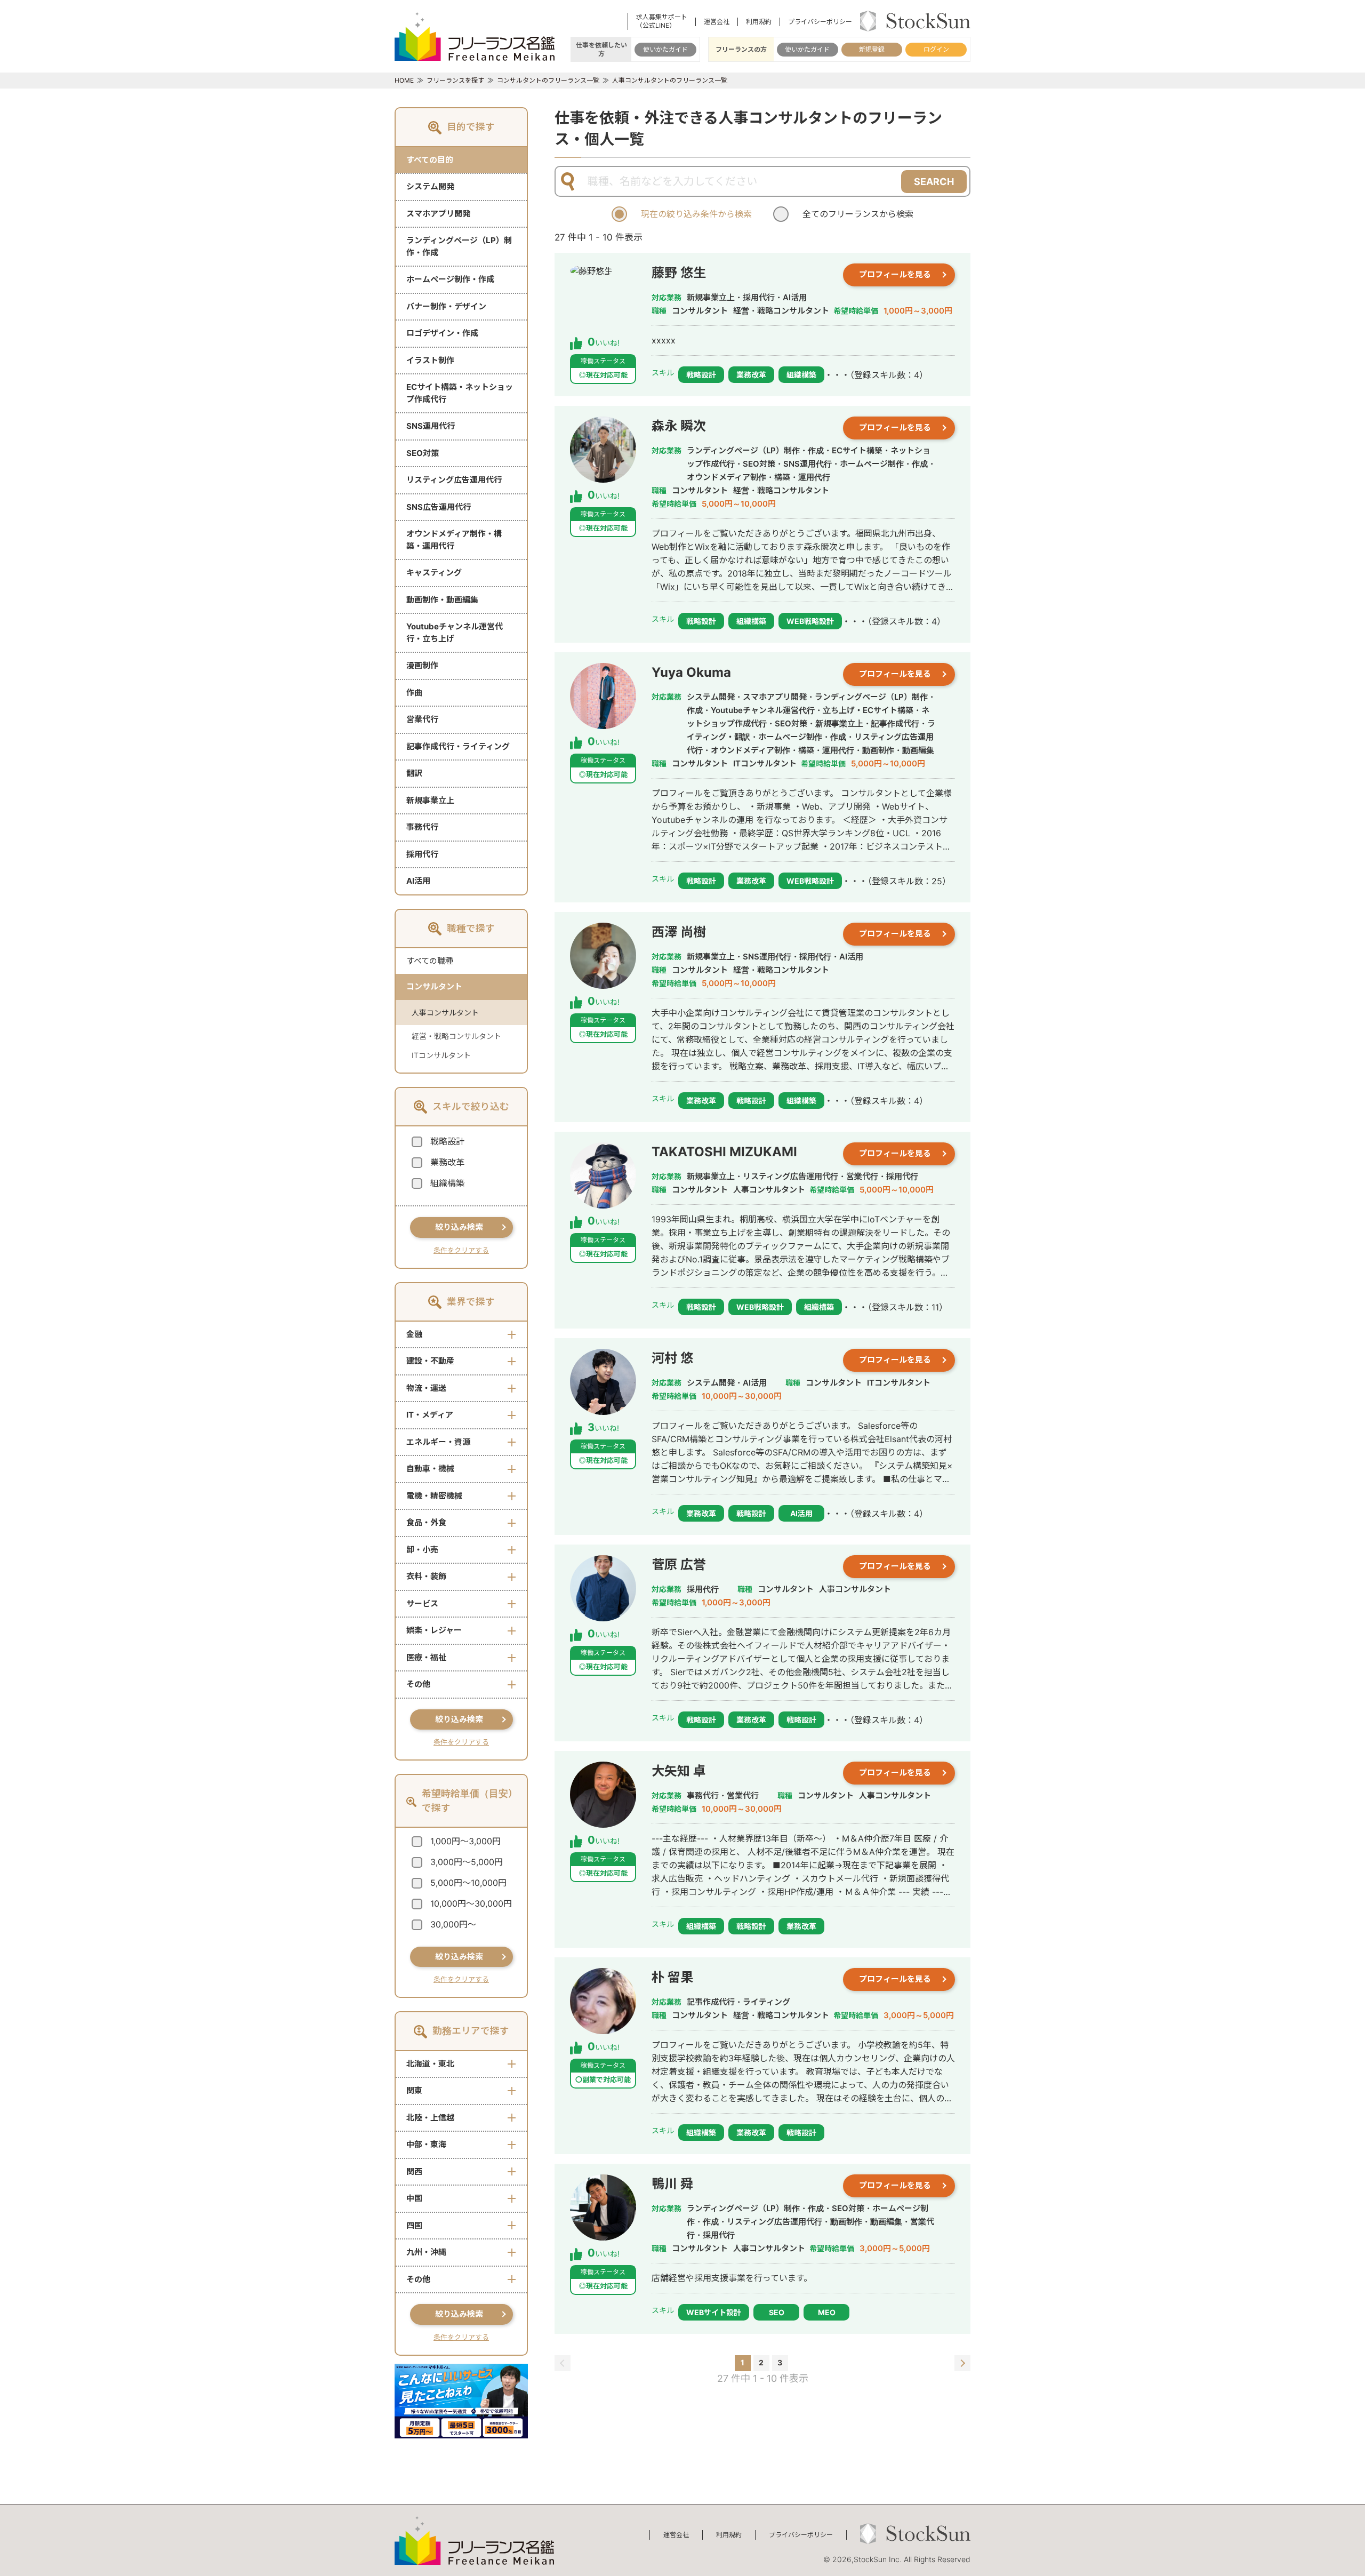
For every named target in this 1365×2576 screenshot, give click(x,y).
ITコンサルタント (441, 1055)
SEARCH (934, 182)
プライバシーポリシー (820, 22)
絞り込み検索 (459, 1227)
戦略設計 (447, 1141)
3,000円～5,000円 (467, 1862)
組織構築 (447, 1183)
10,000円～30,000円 (471, 1903)
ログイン (936, 49)
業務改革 (447, 1162)
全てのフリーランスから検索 (858, 214)
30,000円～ (453, 1924)
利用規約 (759, 22)
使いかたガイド (665, 49)
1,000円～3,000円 (465, 1841)
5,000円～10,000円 (468, 1883)
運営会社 (717, 22)
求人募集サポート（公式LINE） (662, 21)
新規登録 (872, 49)
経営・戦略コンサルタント (456, 1036)
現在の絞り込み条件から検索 (696, 214)
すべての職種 (430, 961)
